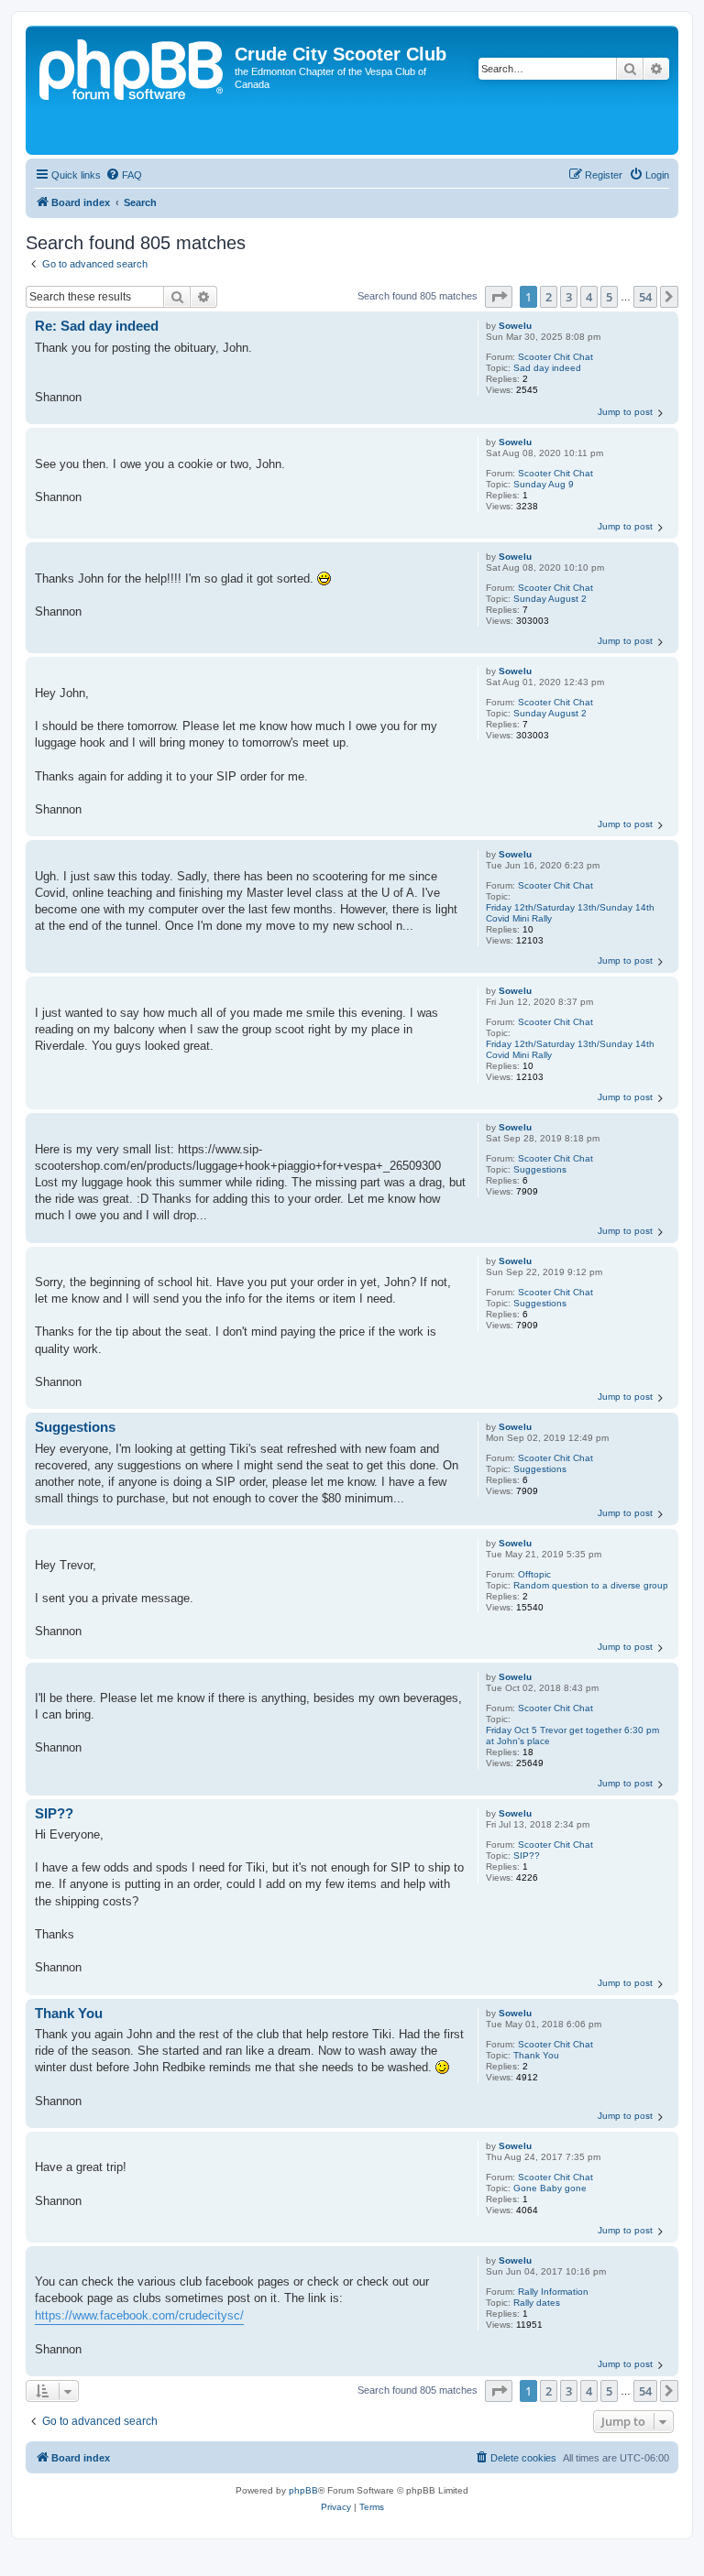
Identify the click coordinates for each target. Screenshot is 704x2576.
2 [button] (549, 297)
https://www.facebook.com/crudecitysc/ (139, 2315)
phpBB (303, 2490)
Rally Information (553, 2292)
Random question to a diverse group (591, 1585)
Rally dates (537, 2303)
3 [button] (569, 297)
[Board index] (132, 90)
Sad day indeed (547, 368)
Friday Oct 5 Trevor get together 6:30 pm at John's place (572, 1736)
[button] (499, 297)
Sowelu (515, 326)
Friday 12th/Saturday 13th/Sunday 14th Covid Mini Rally (570, 913)
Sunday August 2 (550, 599)
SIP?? (527, 1856)
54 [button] (645, 297)
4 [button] (589, 297)
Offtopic (534, 1574)
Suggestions (540, 1169)
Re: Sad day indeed (97, 326)
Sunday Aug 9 (544, 484)
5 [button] (609, 297)
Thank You (536, 2055)
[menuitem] (124, 175)
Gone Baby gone (550, 2188)
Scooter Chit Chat (555, 357)
